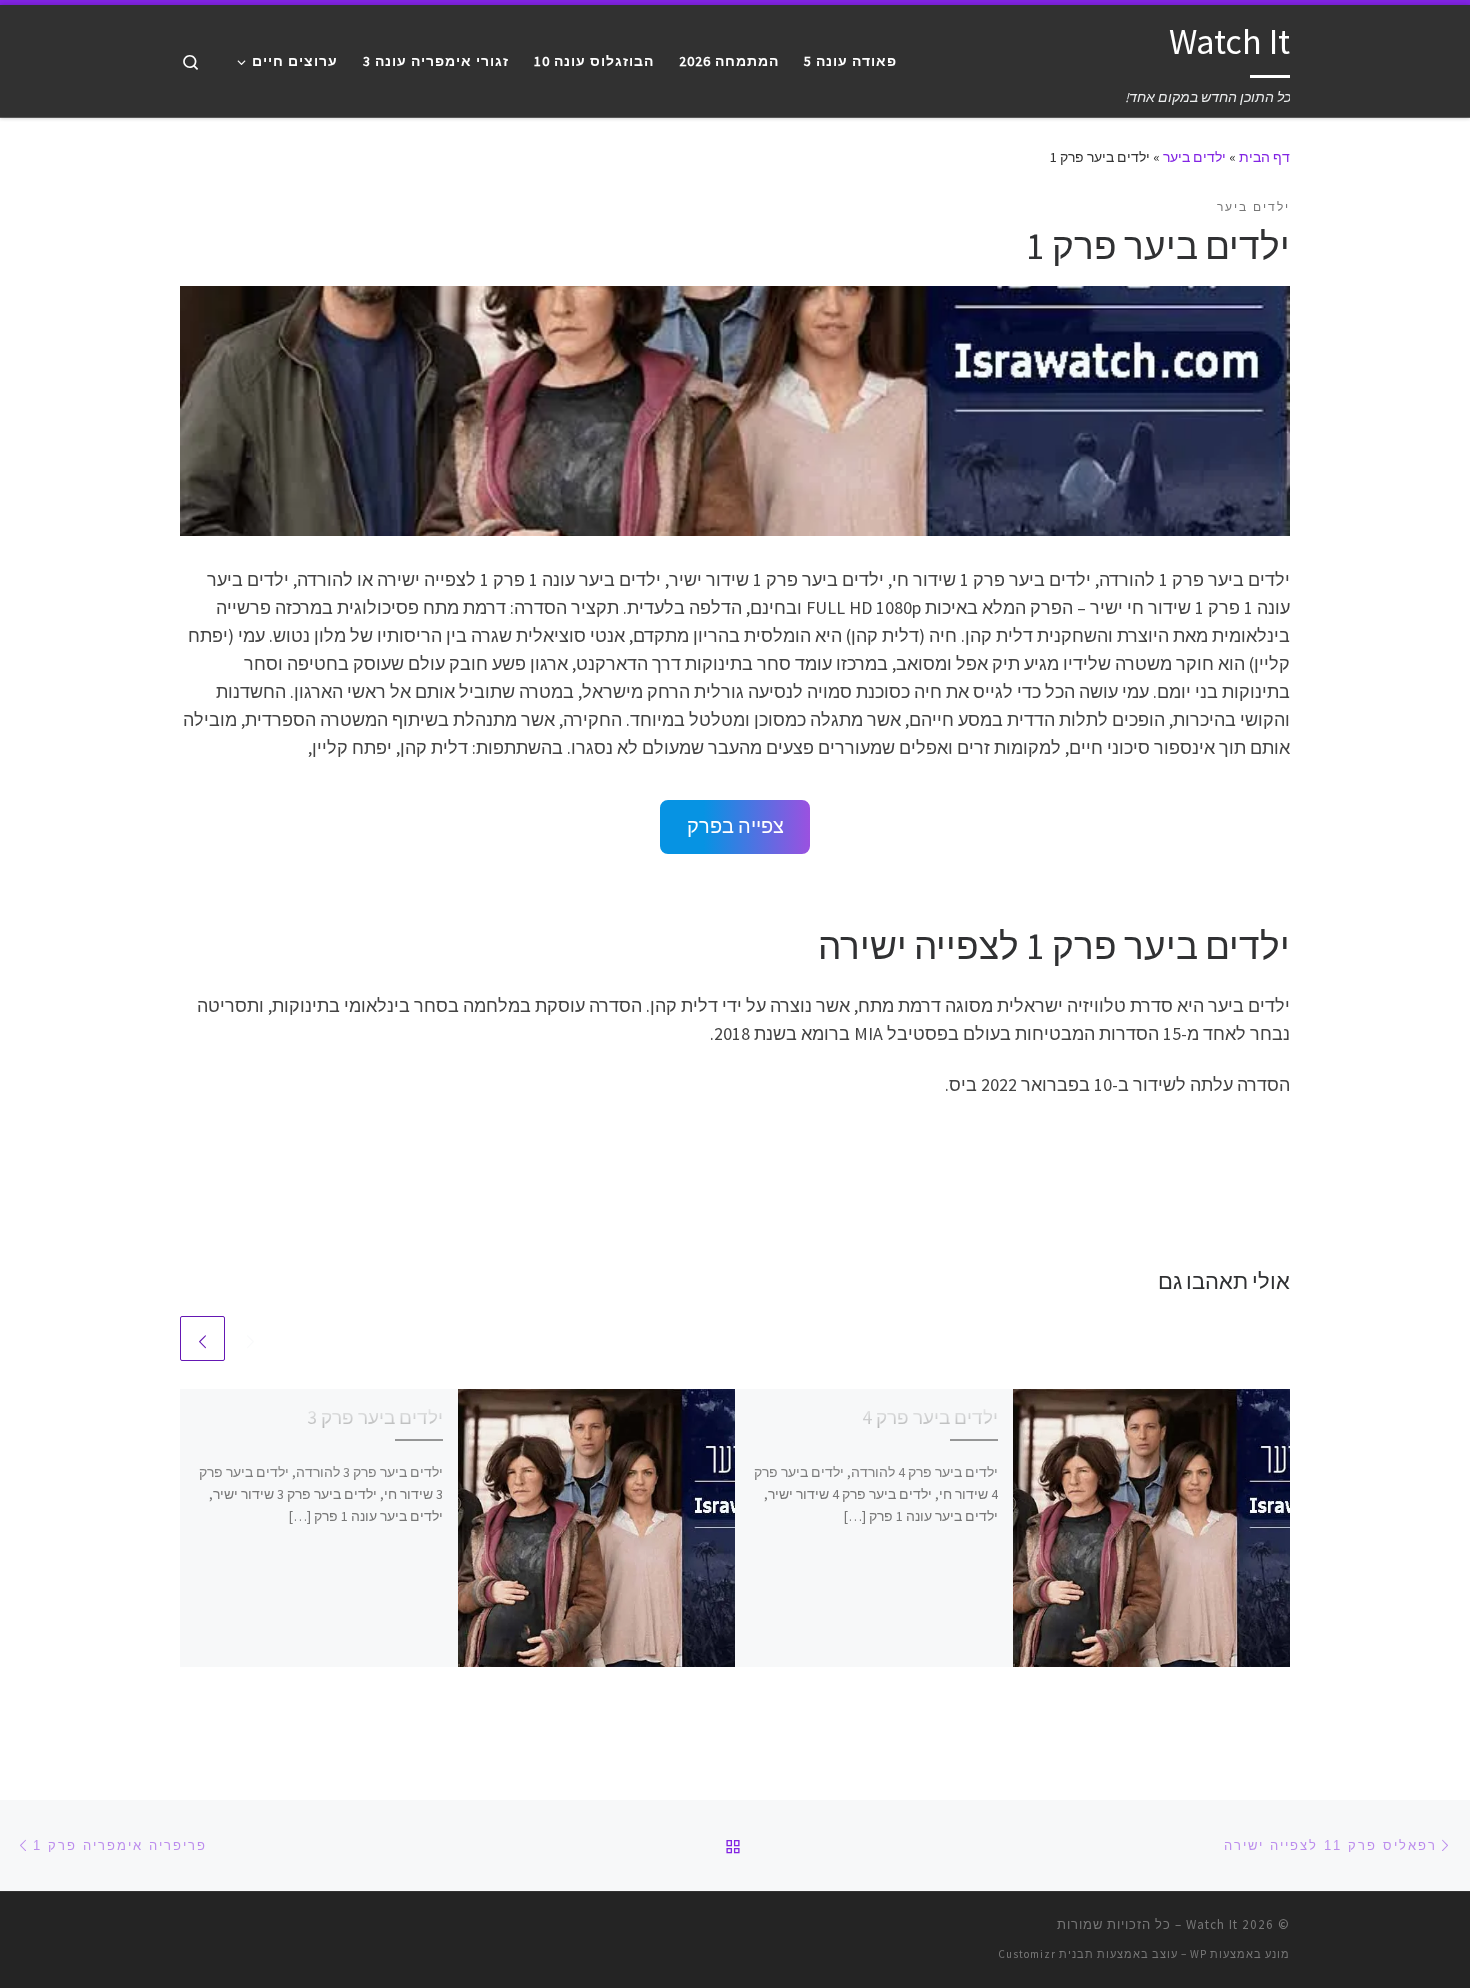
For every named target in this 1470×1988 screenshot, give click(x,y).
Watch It (1212, 1924)
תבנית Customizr (1046, 1954)
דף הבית (1264, 157)
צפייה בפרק (735, 826)
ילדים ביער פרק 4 (930, 1417)
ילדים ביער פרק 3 (375, 1417)
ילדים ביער (1194, 157)
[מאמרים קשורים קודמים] (250, 1338)
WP (1198, 1954)
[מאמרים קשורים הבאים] (202, 1338)
